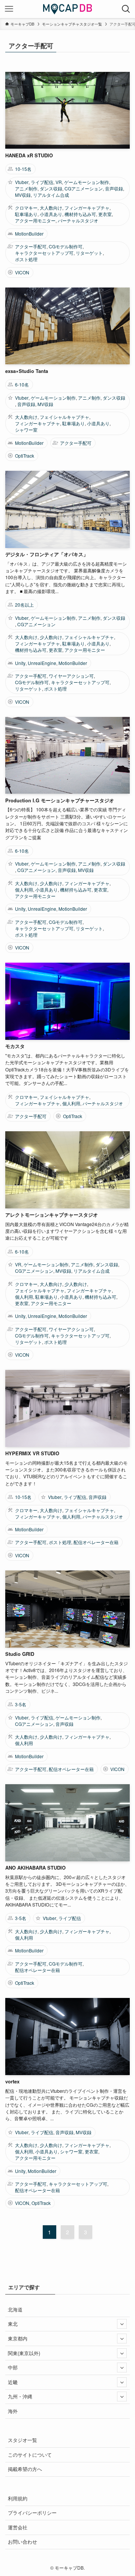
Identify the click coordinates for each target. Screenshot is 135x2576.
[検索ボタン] (126, 9)
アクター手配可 (31, 246)
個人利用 (24, 890)
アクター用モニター (35, 221)
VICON (22, 272)
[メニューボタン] (9, 9)
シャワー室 (26, 430)
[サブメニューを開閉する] (122, 2324)
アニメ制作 (26, 189)
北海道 (15, 2309)
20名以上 (24, 605)
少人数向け (51, 637)
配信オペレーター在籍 (96, 1542)
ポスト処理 (26, 259)
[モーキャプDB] (68, 9)
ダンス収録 (51, 189)
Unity (20, 663)
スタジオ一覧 (22, 2440)
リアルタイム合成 (51, 195)
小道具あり (51, 214)
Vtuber (22, 182)
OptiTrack (25, 456)
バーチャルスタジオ (78, 221)
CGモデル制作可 (66, 246)
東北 (13, 2324)
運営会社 (18, 2527)
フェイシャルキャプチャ (64, 417)
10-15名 (23, 169)
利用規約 (18, 2498)
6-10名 (22, 385)
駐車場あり (26, 214)
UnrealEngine (42, 663)
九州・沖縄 (20, 2396)
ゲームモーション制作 (87, 182)
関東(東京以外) (24, 2353)
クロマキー (26, 208)
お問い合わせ (22, 2542)
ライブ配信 (42, 182)
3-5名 (21, 1704)
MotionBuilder (29, 234)
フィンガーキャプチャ (87, 208)
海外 (13, 2411)
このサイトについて (30, 2455)
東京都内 (18, 2338)
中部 (13, 2367)
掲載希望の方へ (25, 2469)
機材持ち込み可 (80, 214)
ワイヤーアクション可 (71, 676)
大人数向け (51, 208)
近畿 (13, 2382)
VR (59, 182)
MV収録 (23, 195)
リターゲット (89, 253)
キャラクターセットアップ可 (44, 253)
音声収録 (114, 189)
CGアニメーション (84, 189)
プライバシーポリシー (32, 2513)
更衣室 (105, 214)
